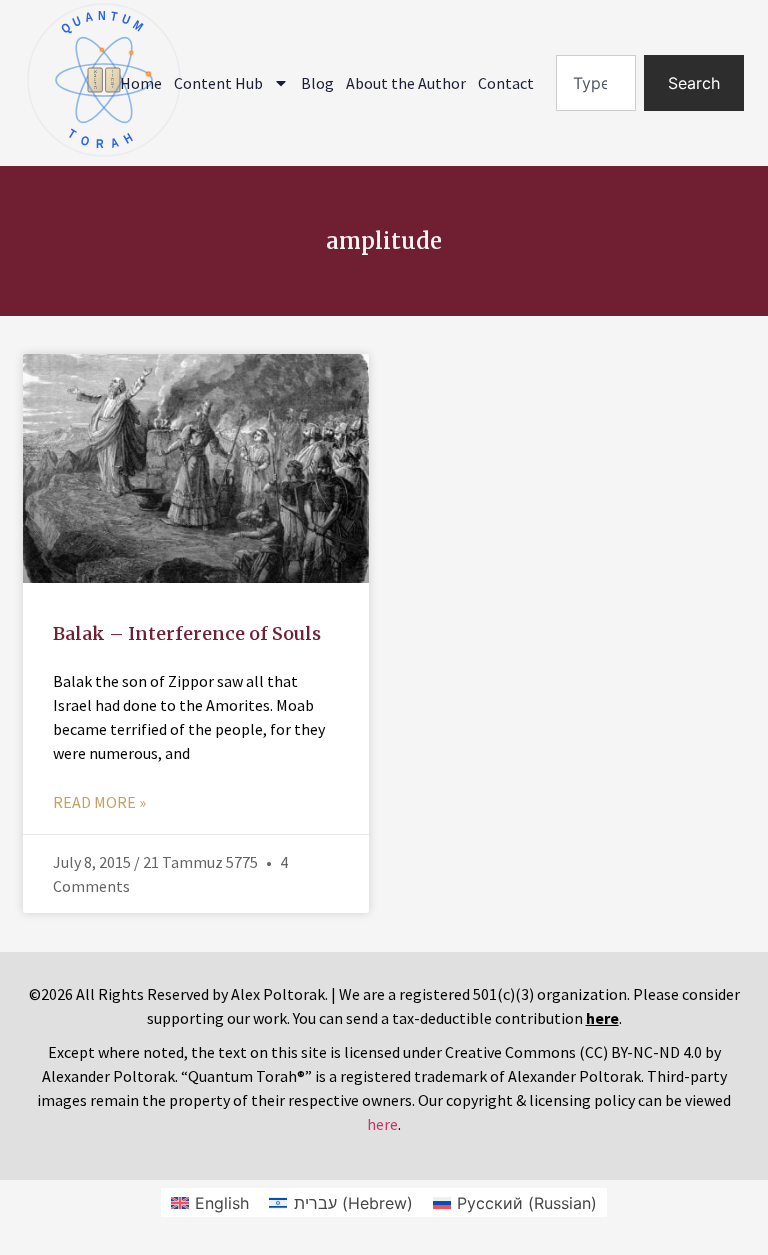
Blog (317, 83)
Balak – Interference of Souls (187, 633)
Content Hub (218, 83)
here (382, 1124)
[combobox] (596, 83)
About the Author (406, 83)
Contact (506, 83)
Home (141, 83)
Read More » (99, 802)
